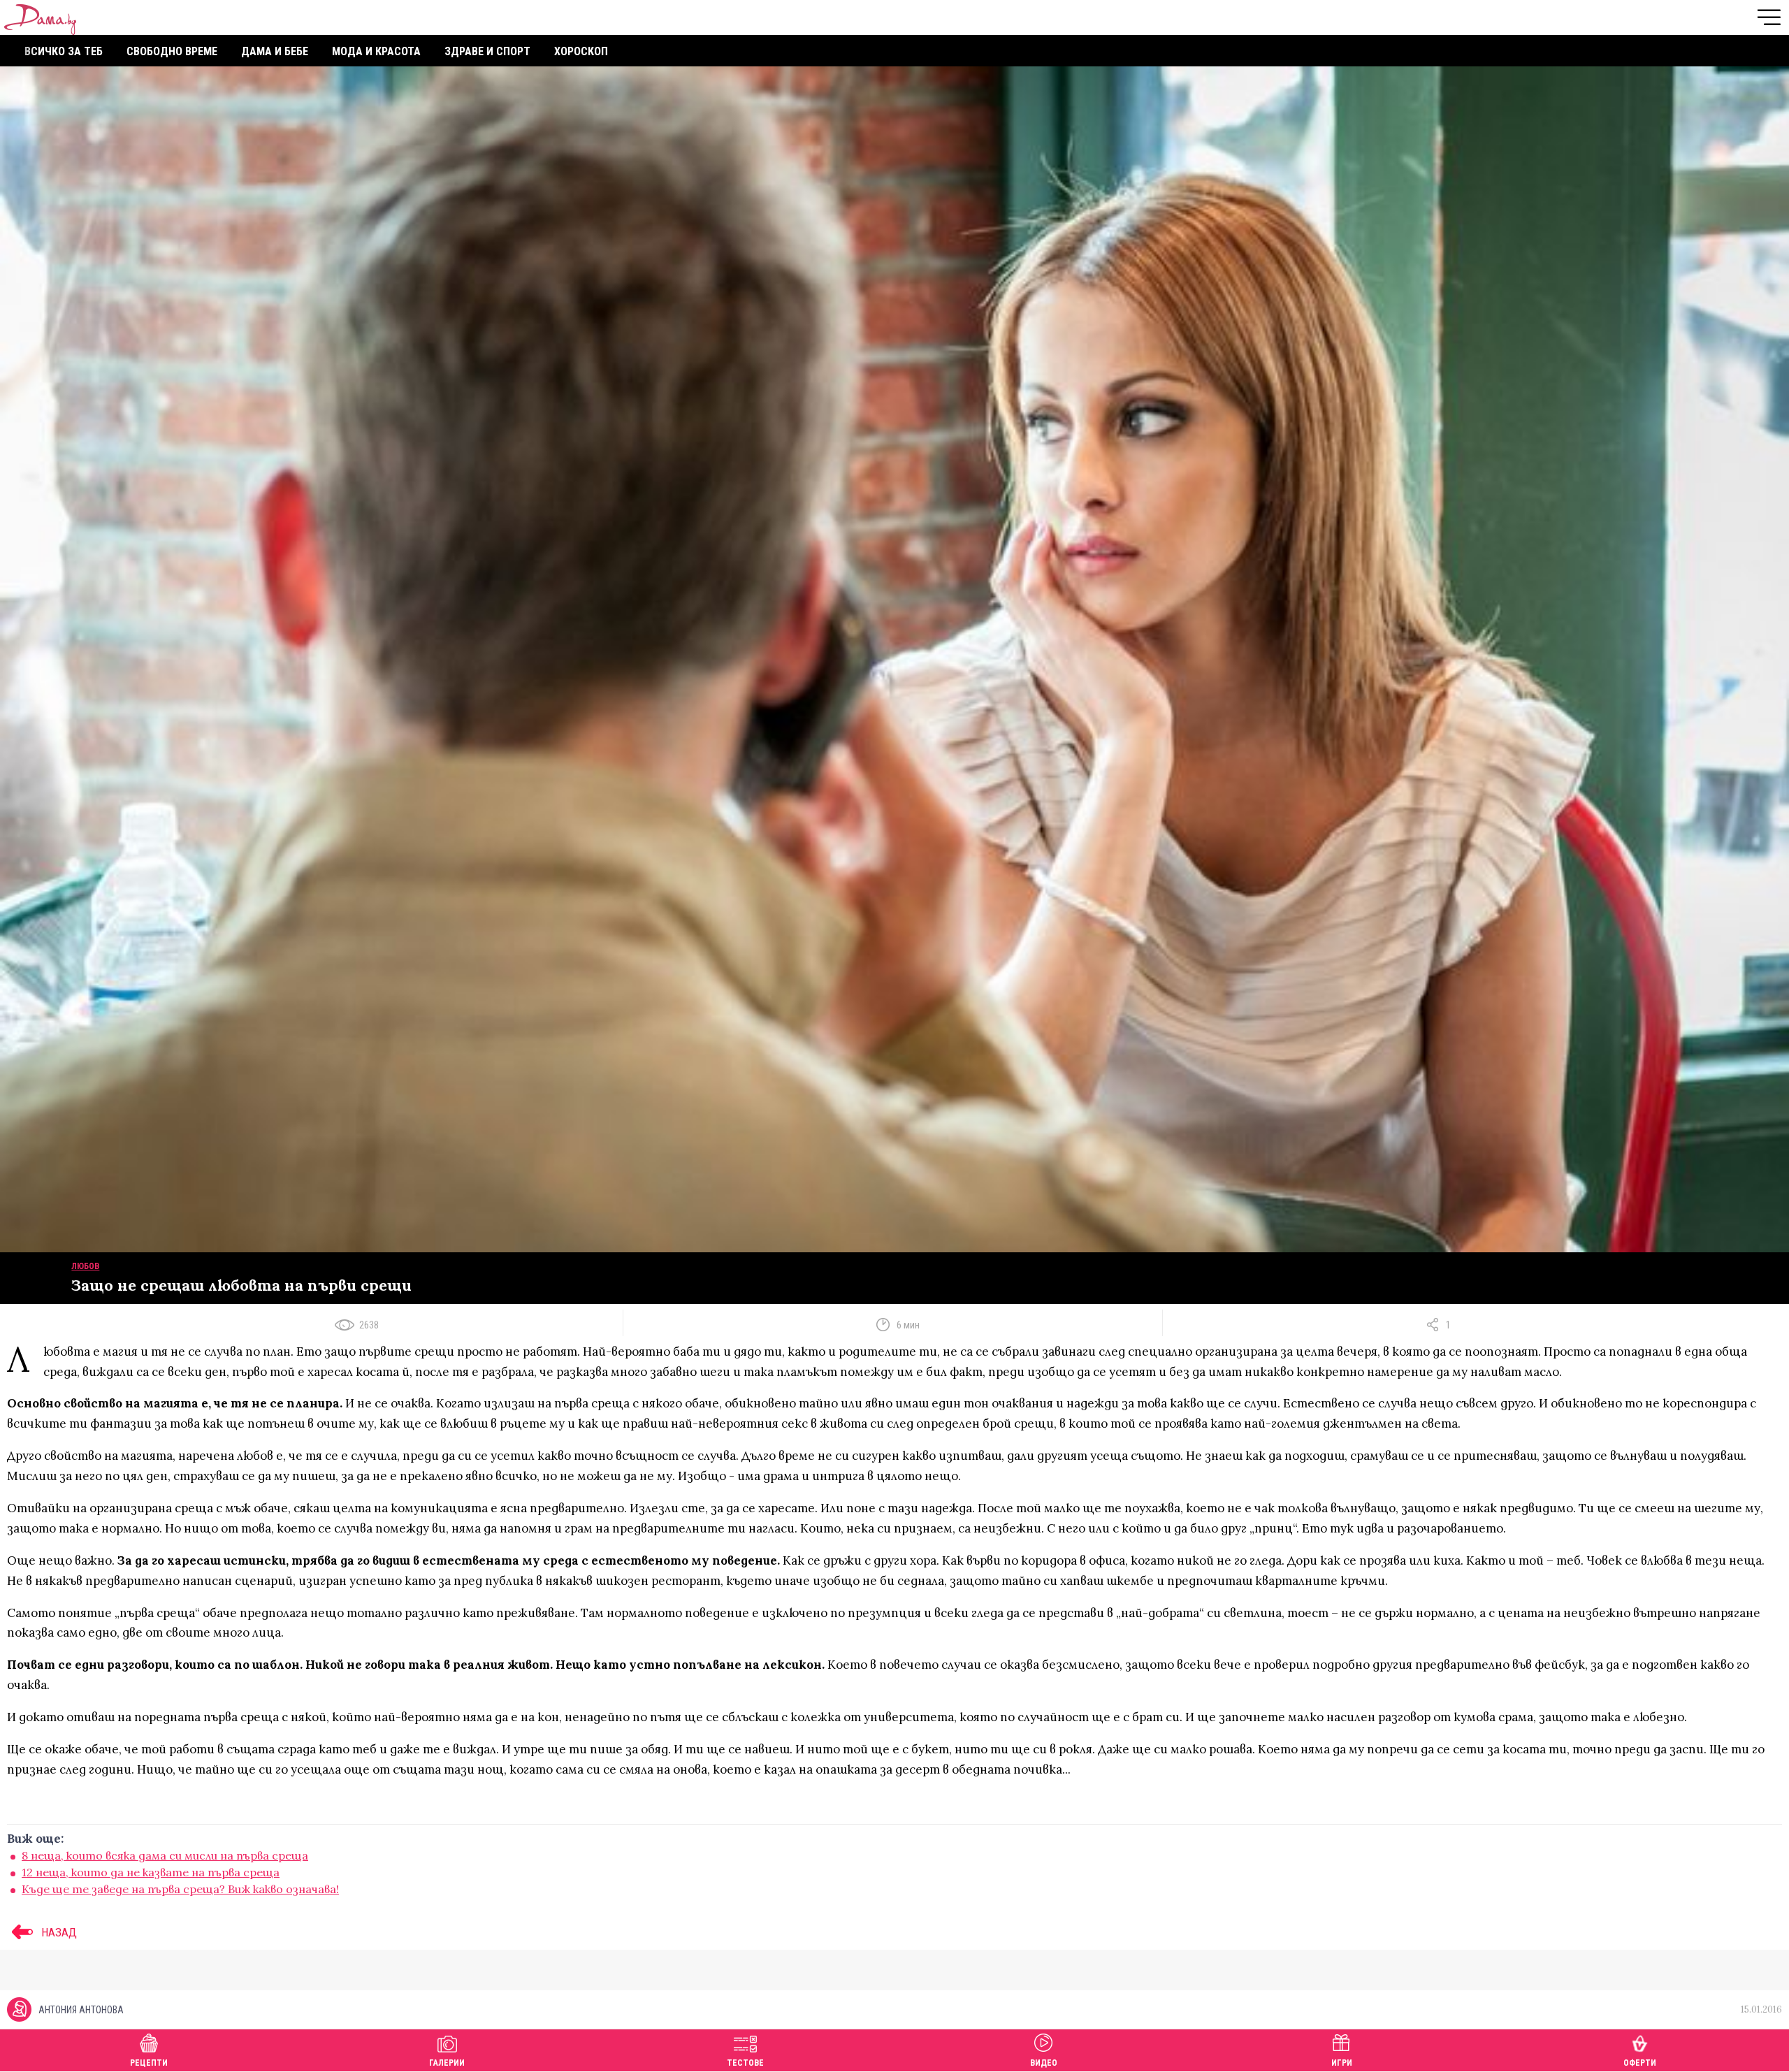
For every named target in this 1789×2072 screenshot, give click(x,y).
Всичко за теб (64, 51)
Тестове (745, 2063)
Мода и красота (376, 51)
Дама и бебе (275, 51)
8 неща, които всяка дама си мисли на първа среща (165, 1855)
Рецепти (149, 2063)
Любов (85, 1266)
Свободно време (172, 51)
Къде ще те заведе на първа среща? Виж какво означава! (180, 1889)
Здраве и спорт (487, 51)
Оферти (1640, 2063)
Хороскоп (581, 51)
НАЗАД (58, 1932)
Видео (1044, 2063)
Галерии (447, 2063)
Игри (1342, 2063)
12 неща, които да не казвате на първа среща (151, 1872)
